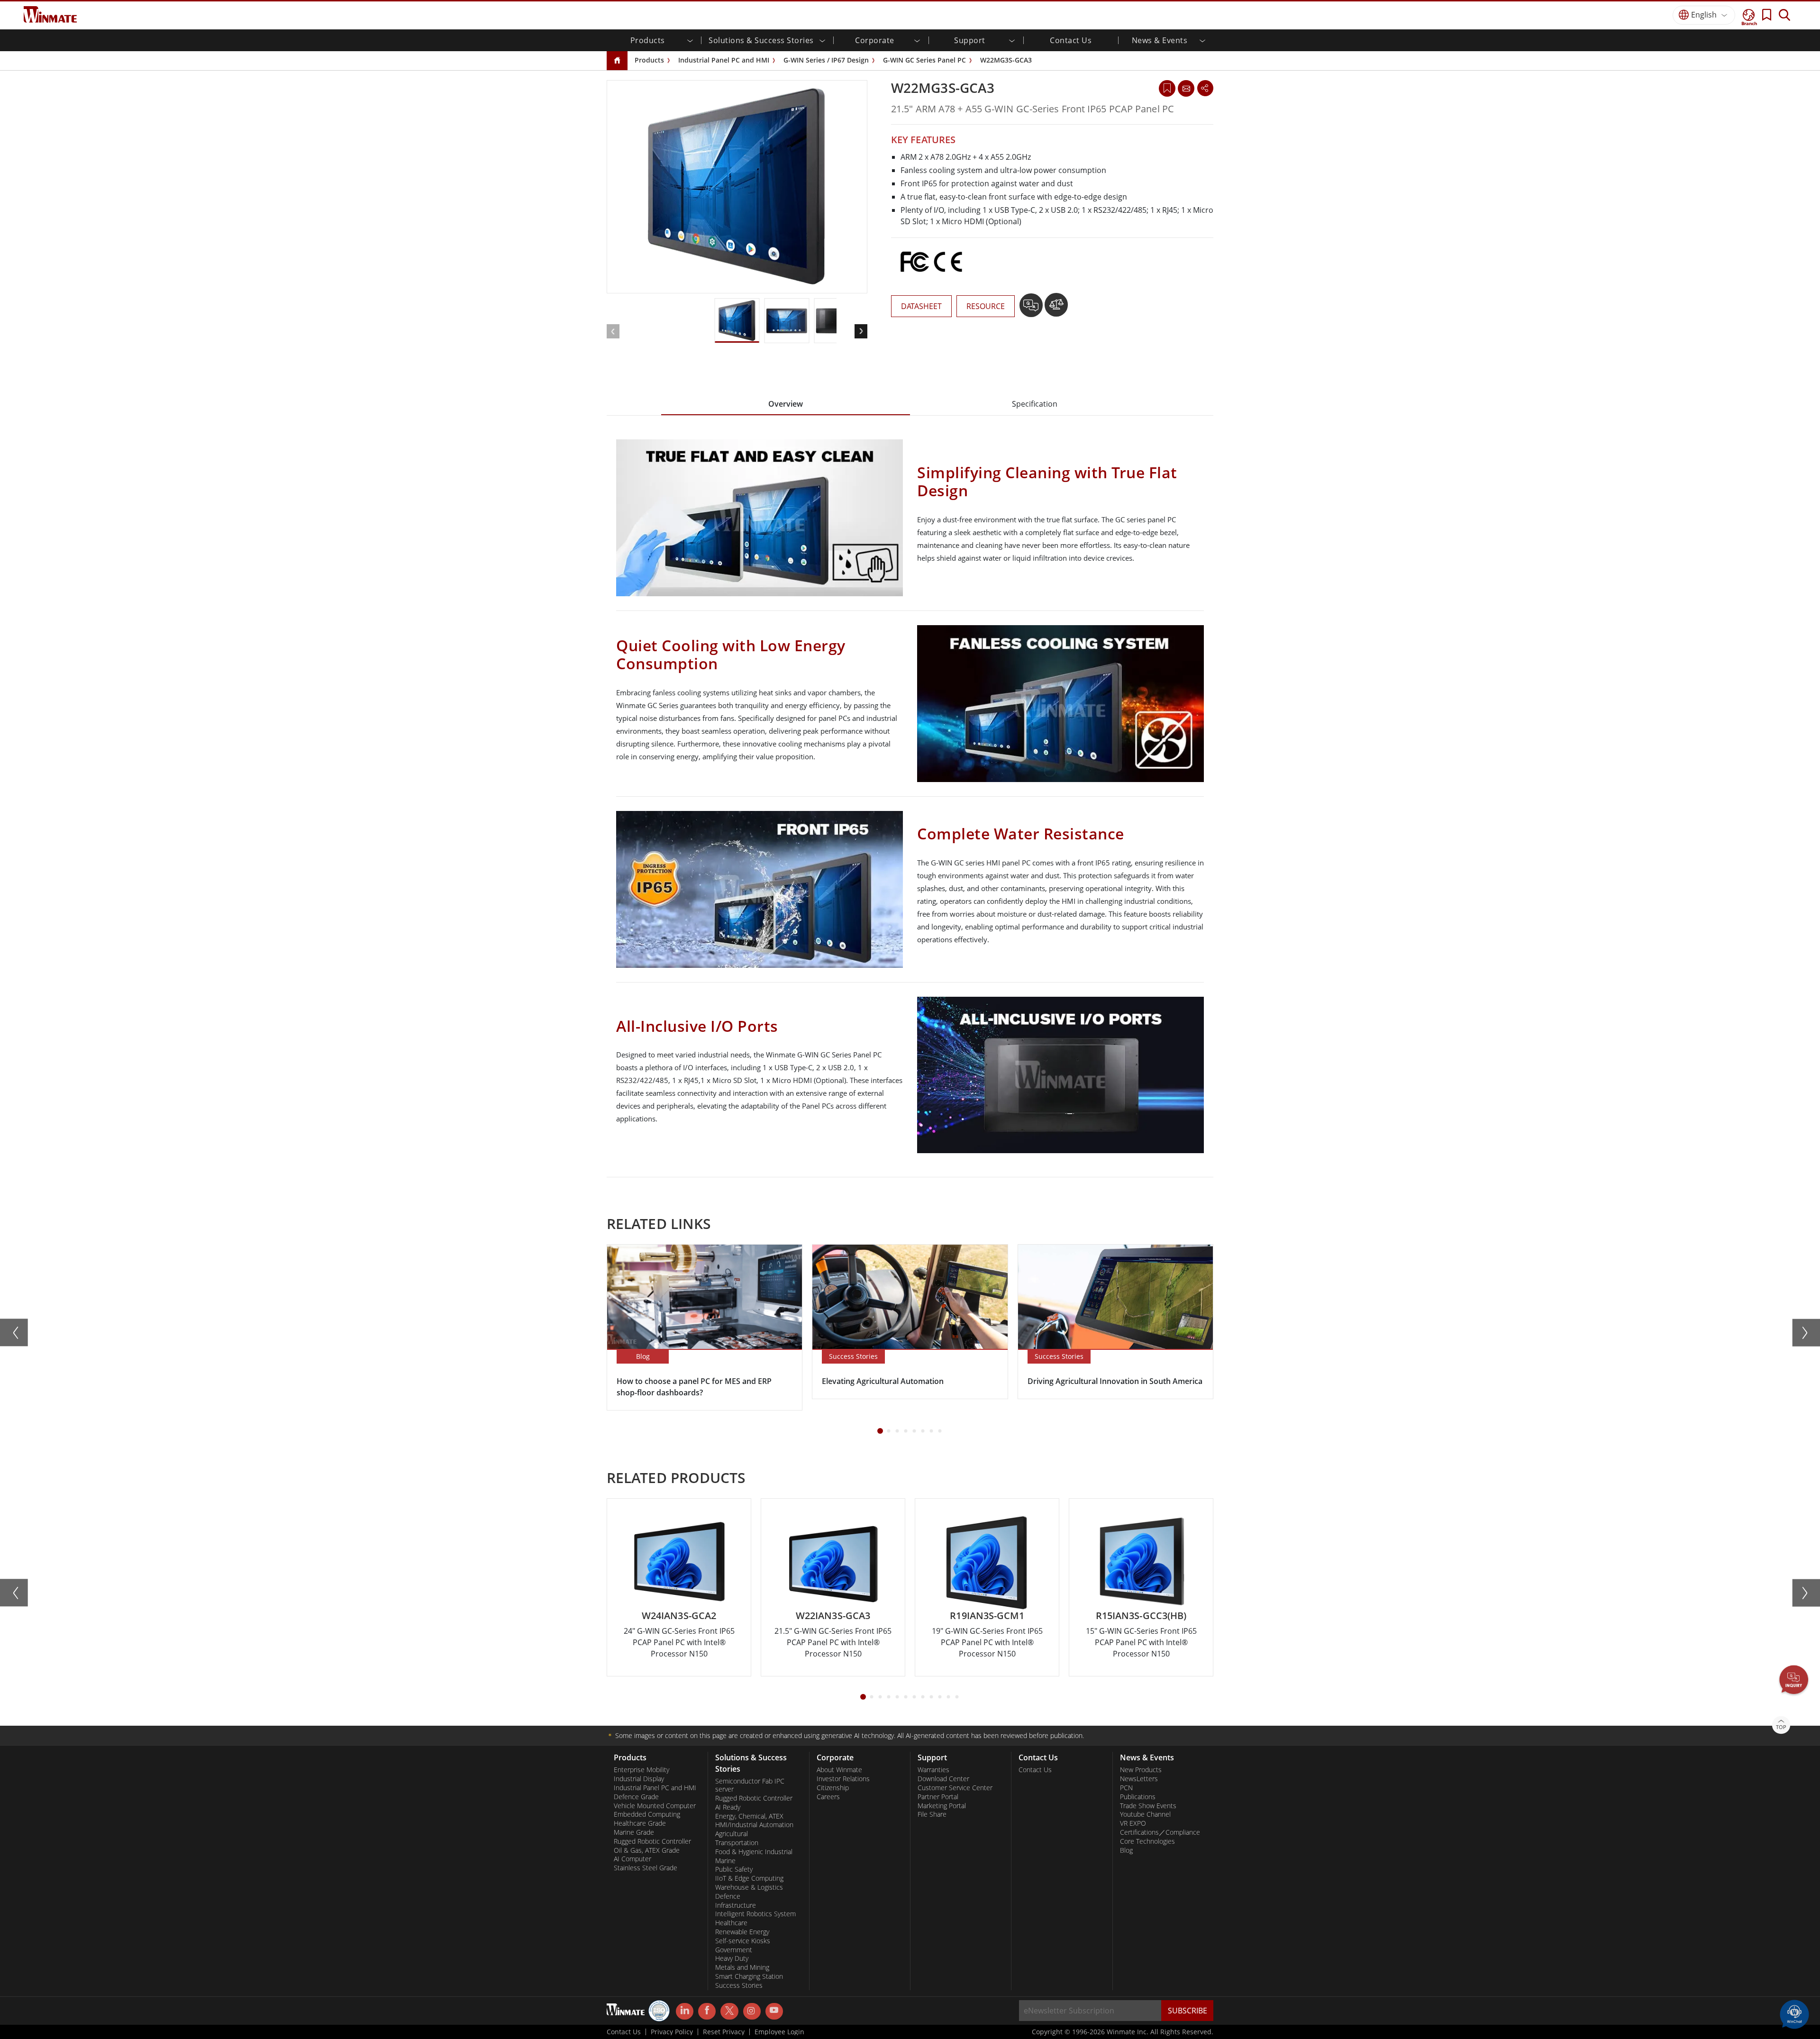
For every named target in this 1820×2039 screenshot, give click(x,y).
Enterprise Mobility (642, 1770)
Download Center (943, 1779)
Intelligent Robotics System (755, 1914)
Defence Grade (636, 1797)
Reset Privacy (724, 2032)
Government (734, 1950)
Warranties (933, 1770)
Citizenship (833, 1788)
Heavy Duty (732, 1958)
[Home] (617, 61)
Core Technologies (1147, 1841)
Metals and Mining (742, 1967)
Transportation (737, 1843)
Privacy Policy (672, 2032)
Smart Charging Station (749, 1976)
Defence (728, 1896)
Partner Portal (938, 1797)
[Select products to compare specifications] (1056, 309)
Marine (725, 1861)
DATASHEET (921, 306)
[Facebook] (707, 2012)
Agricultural (732, 1834)
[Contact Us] (1186, 88)
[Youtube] (774, 2012)
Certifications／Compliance (1160, 1832)
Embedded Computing (647, 1814)
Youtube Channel (1145, 1814)
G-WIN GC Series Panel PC (924, 60)
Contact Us (1071, 40)
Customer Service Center (955, 1788)
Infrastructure (736, 1905)
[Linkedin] (685, 2012)
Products (649, 60)
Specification (1035, 404)
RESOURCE (986, 306)
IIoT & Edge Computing (749, 1878)
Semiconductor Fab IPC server (750, 1785)
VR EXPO (1133, 1823)
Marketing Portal (942, 1806)
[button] (1794, 1681)
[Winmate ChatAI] (1794, 2013)
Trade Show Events (1148, 1806)
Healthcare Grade (640, 1823)
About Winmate (839, 1770)
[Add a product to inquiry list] (1032, 309)
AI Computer (632, 1859)
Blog (1126, 1850)
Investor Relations (843, 1779)
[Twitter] (729, 2011)
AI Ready (728, 1807)
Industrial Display (639, 1779)
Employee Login (779, 2032)
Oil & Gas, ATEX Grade (647, 1850)
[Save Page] (1167, 87)
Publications (1138, 1797)
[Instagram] (752, 2011)
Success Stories (739, 1985)
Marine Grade (634, 1832)
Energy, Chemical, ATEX (749, 1816)
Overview (786, 404)
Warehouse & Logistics (749, 1887)
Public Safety (734, 1869)
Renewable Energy (742, 1932)
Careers (828, 1797)
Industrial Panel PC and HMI (724, 60)
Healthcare (731, 1923)
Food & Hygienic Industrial (754, 1852)
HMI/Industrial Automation (754, 1825)
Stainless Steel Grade (646, 1868)
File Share (932, 1814)
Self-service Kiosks (743, 1941)
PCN (1126, 1788)
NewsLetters (1139, 1779)
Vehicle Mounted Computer (655, 1806)
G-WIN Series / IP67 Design (826, 60)
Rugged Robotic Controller (652, 1841)
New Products (1141, 1770)
